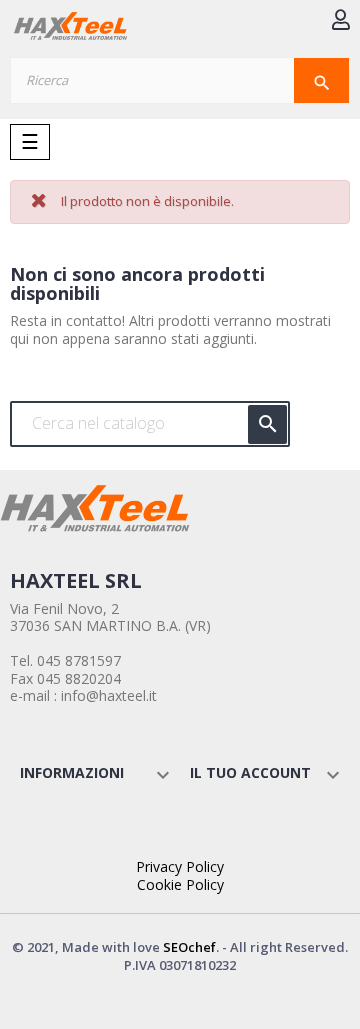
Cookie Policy (180, 884)
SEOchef (189, 947)
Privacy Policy (180, 866)
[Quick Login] (341, 21)
